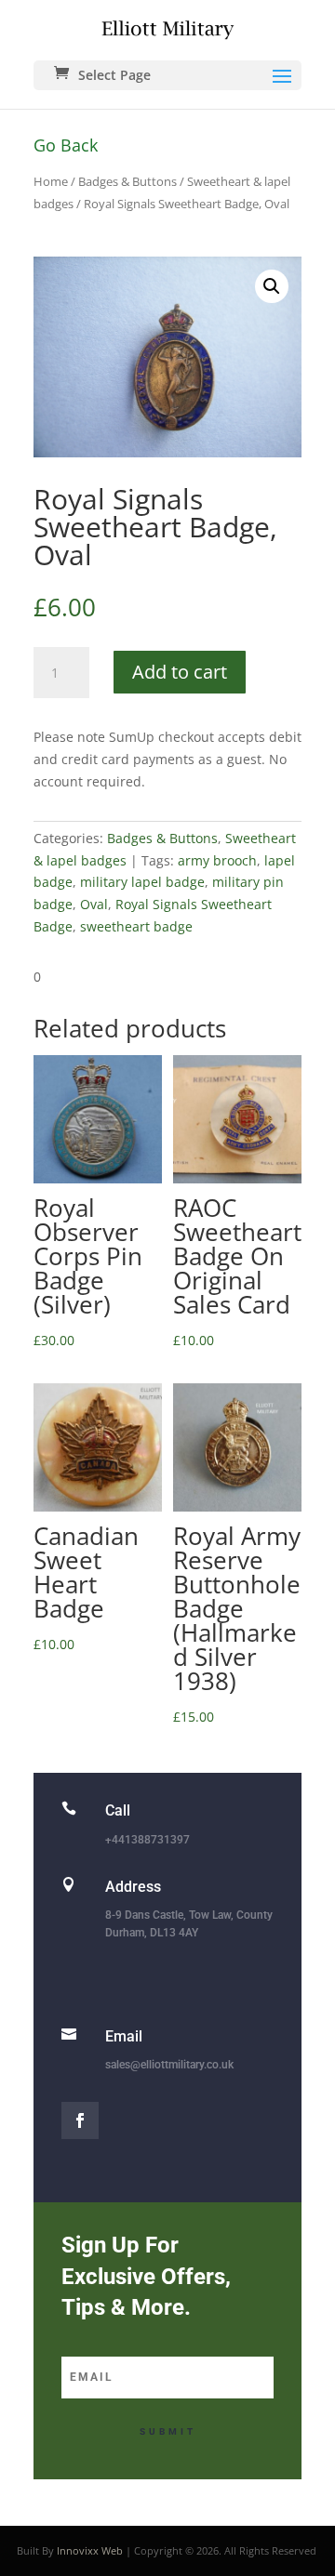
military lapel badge (142, 882)
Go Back (66, 145)
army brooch (217, 860)
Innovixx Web (90, 2550)
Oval (94, 904)
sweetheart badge (136, 926)
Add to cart (180, 672)
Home (51, 181)
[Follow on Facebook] (80, 2120)
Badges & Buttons (127, 181)
